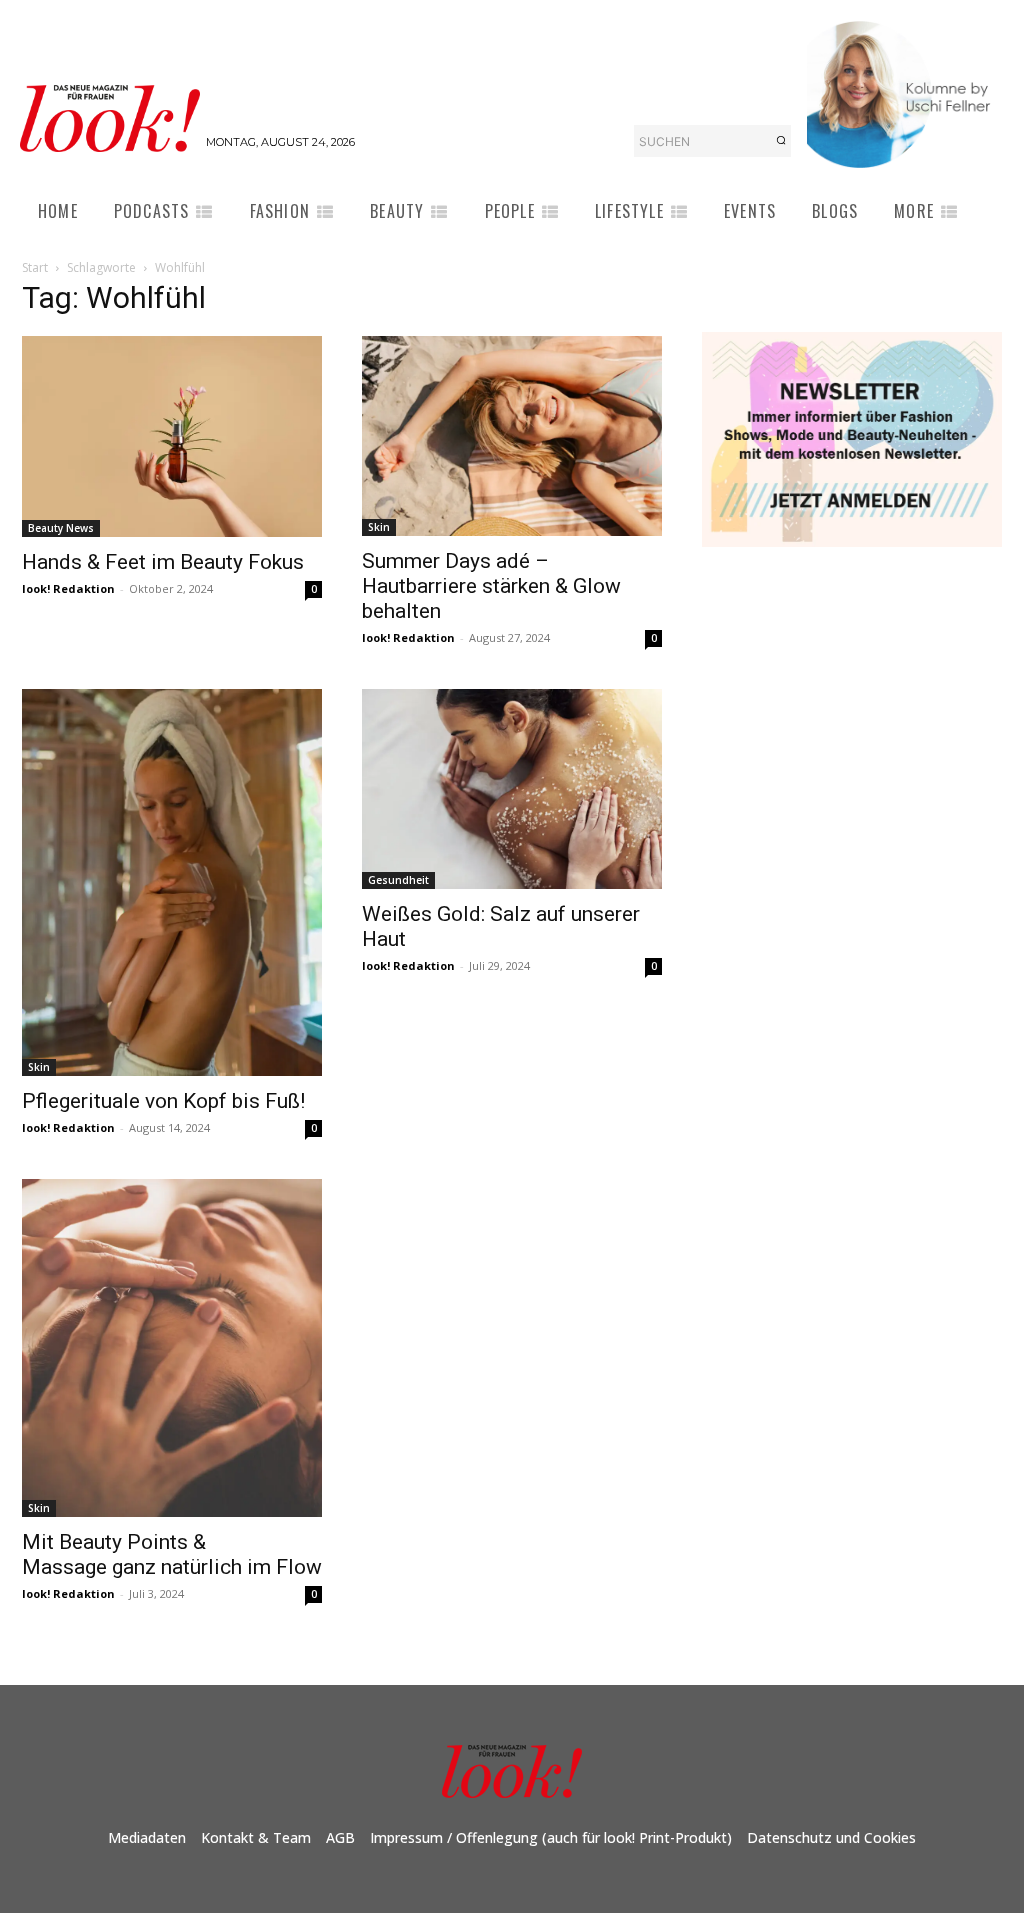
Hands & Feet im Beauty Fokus (163, 562)
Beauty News (61, 528)
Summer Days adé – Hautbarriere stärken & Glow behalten (491, 586)
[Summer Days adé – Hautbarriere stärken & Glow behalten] (512, 436)
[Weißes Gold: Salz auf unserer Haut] (512, 789)
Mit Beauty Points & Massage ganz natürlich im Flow (172, 1554)
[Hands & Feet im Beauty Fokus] (172, 436)
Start (35, 267)
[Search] (781, 141)
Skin (379, 527)
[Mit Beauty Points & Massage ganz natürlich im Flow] (172, 1348)
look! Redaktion (68, 588)
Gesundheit (398, 880)
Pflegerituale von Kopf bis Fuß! (163, 1101)
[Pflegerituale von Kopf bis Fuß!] (172, 882)
